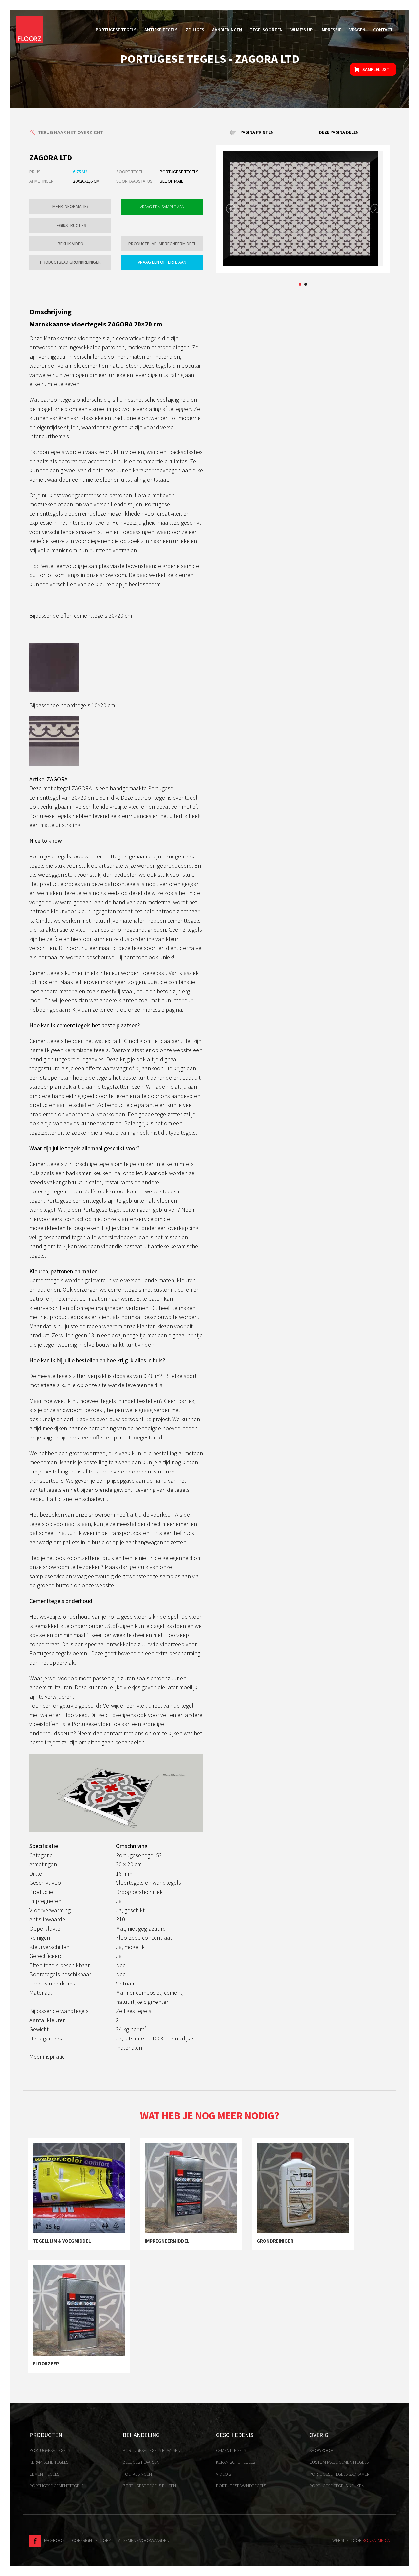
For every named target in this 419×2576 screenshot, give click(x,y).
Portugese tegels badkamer (339, 2474)
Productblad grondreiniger (70, 262)
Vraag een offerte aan (162, 262)
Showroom (321, 2450)
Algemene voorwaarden (144, 2540)
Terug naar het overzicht (70, 132)
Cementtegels (44, 2474)
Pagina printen (257, 132)
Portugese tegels (116, 30)
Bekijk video (71, 244)
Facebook (53, 2540)
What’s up (301, 30)
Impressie (331, 30)
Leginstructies (71, 225)
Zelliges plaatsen (141, 2462)
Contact (383, 30)
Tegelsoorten (266, 30)
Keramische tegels (49, 2462)
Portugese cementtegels (56, 2486)
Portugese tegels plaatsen (152, 2450)
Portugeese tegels (50, 2450)
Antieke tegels (161, 30)
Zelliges (195, 30)
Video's (224, 2474)
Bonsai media (376, 2540)
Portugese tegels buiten (149, 2486)
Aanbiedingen (227, 30)
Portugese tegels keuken (337, 2486)
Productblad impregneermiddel (162, 244)
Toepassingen (137, 2474)
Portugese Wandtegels (241, 2486)
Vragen (357, 30)
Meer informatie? (71, 206)
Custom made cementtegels (339, 2462)
